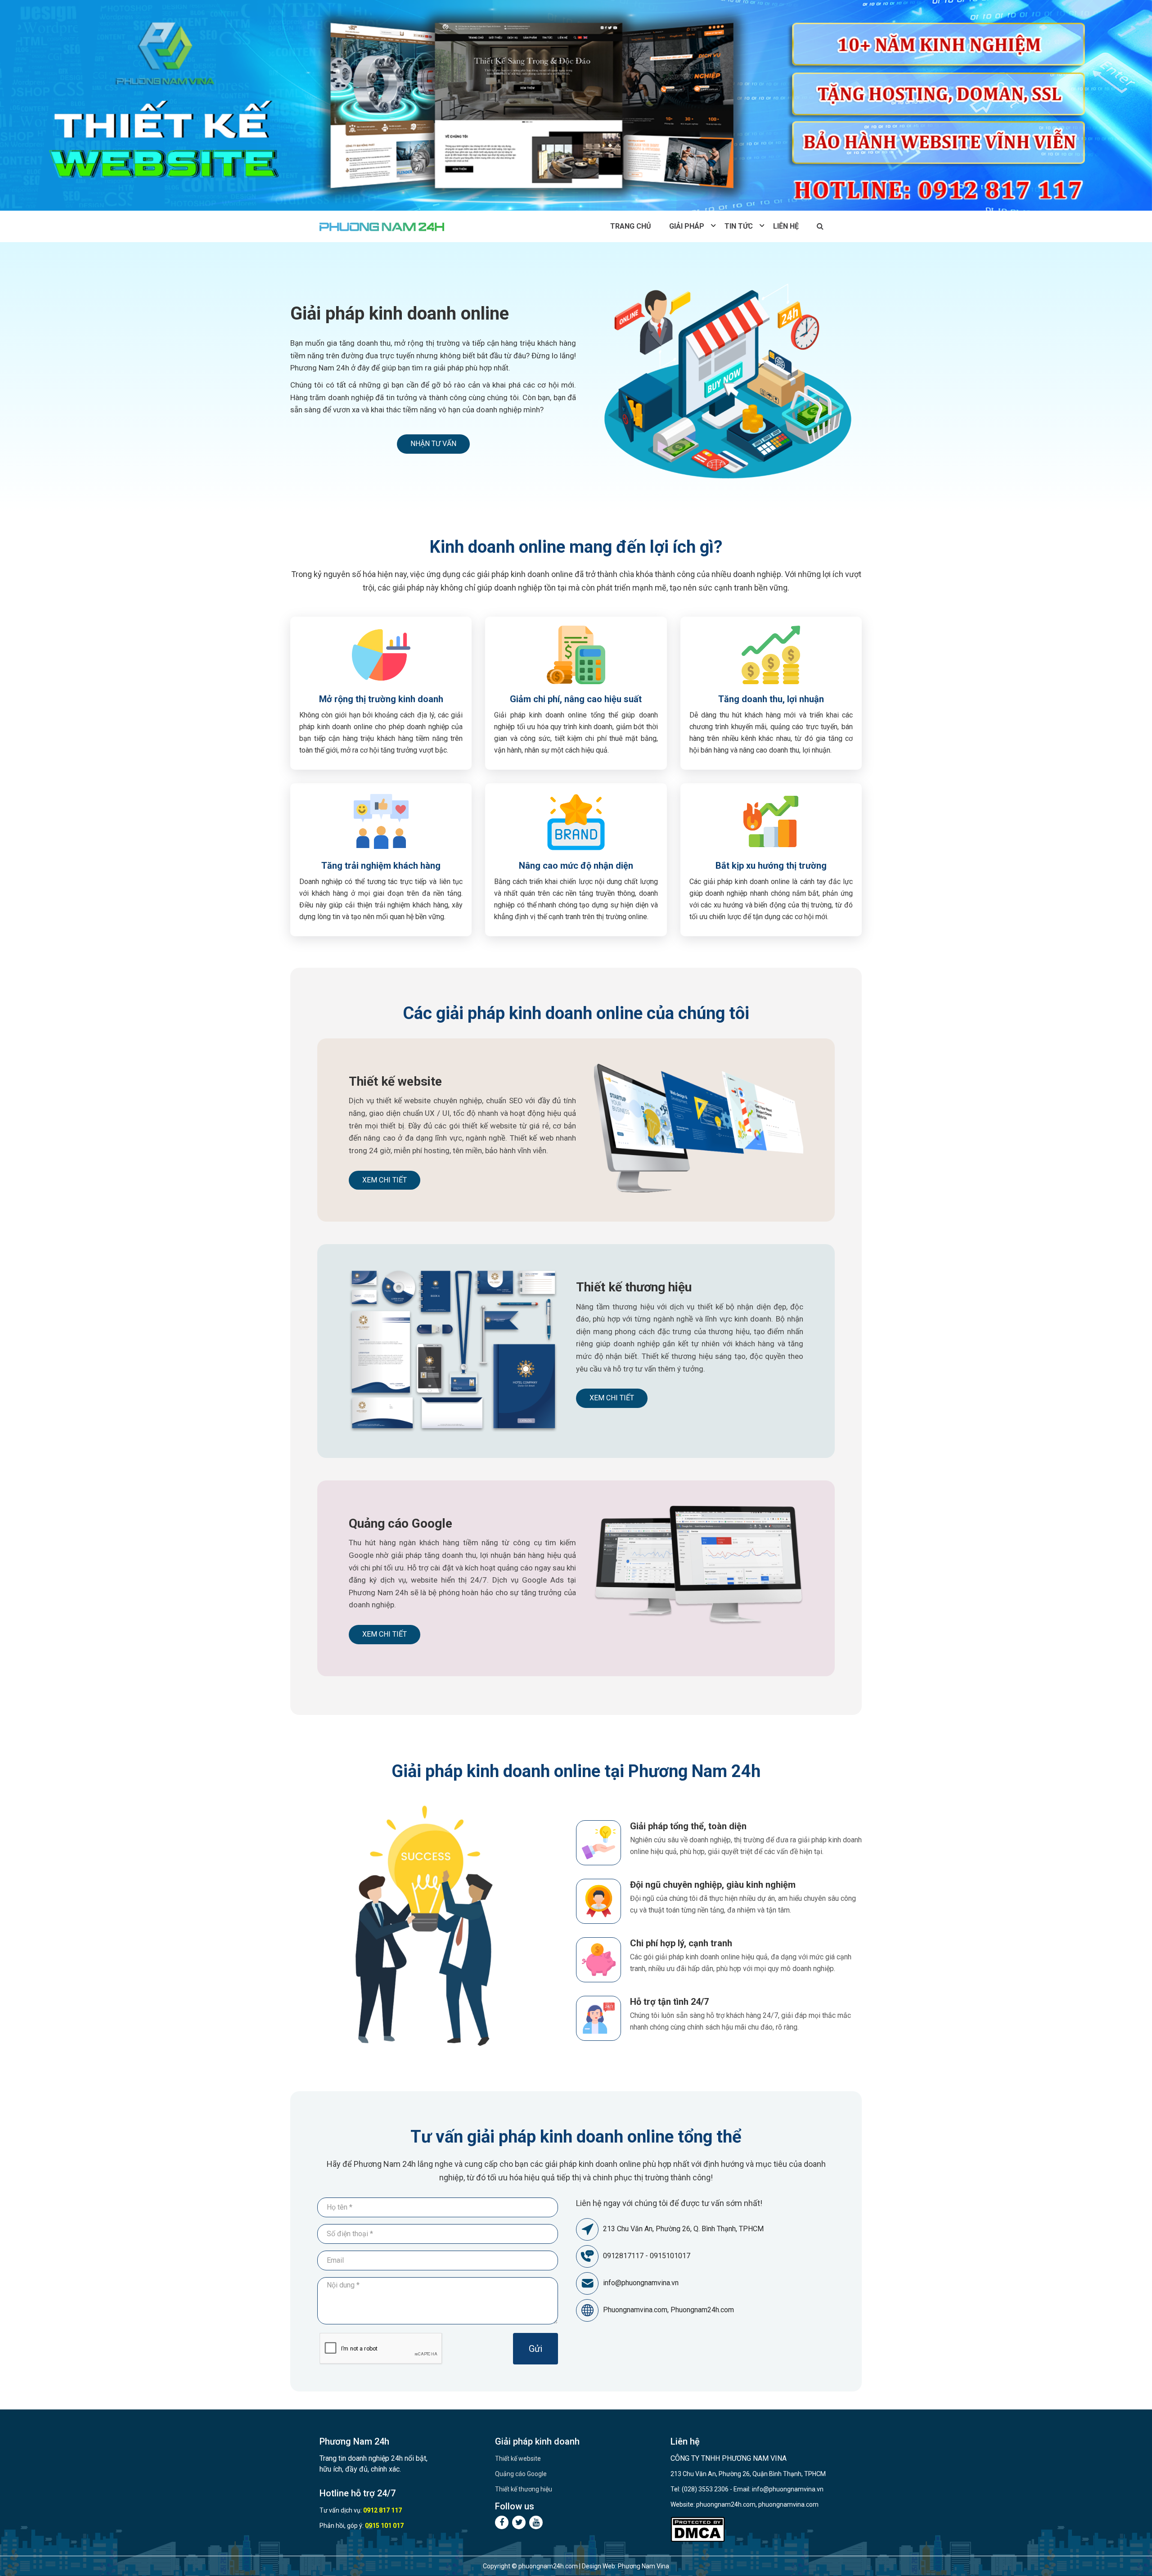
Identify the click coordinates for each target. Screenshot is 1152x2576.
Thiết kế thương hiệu (634, 1287)
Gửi (535, 2349)
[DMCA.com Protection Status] (698, 2529)
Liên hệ (786, 226)
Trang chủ (631, 226)
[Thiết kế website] (576, 105)
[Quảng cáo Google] (699, 1565)
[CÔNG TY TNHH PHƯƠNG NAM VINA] (383, 226)
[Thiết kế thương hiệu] (453, 1350)
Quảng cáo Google (400, 1523)
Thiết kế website (395, 1081)
